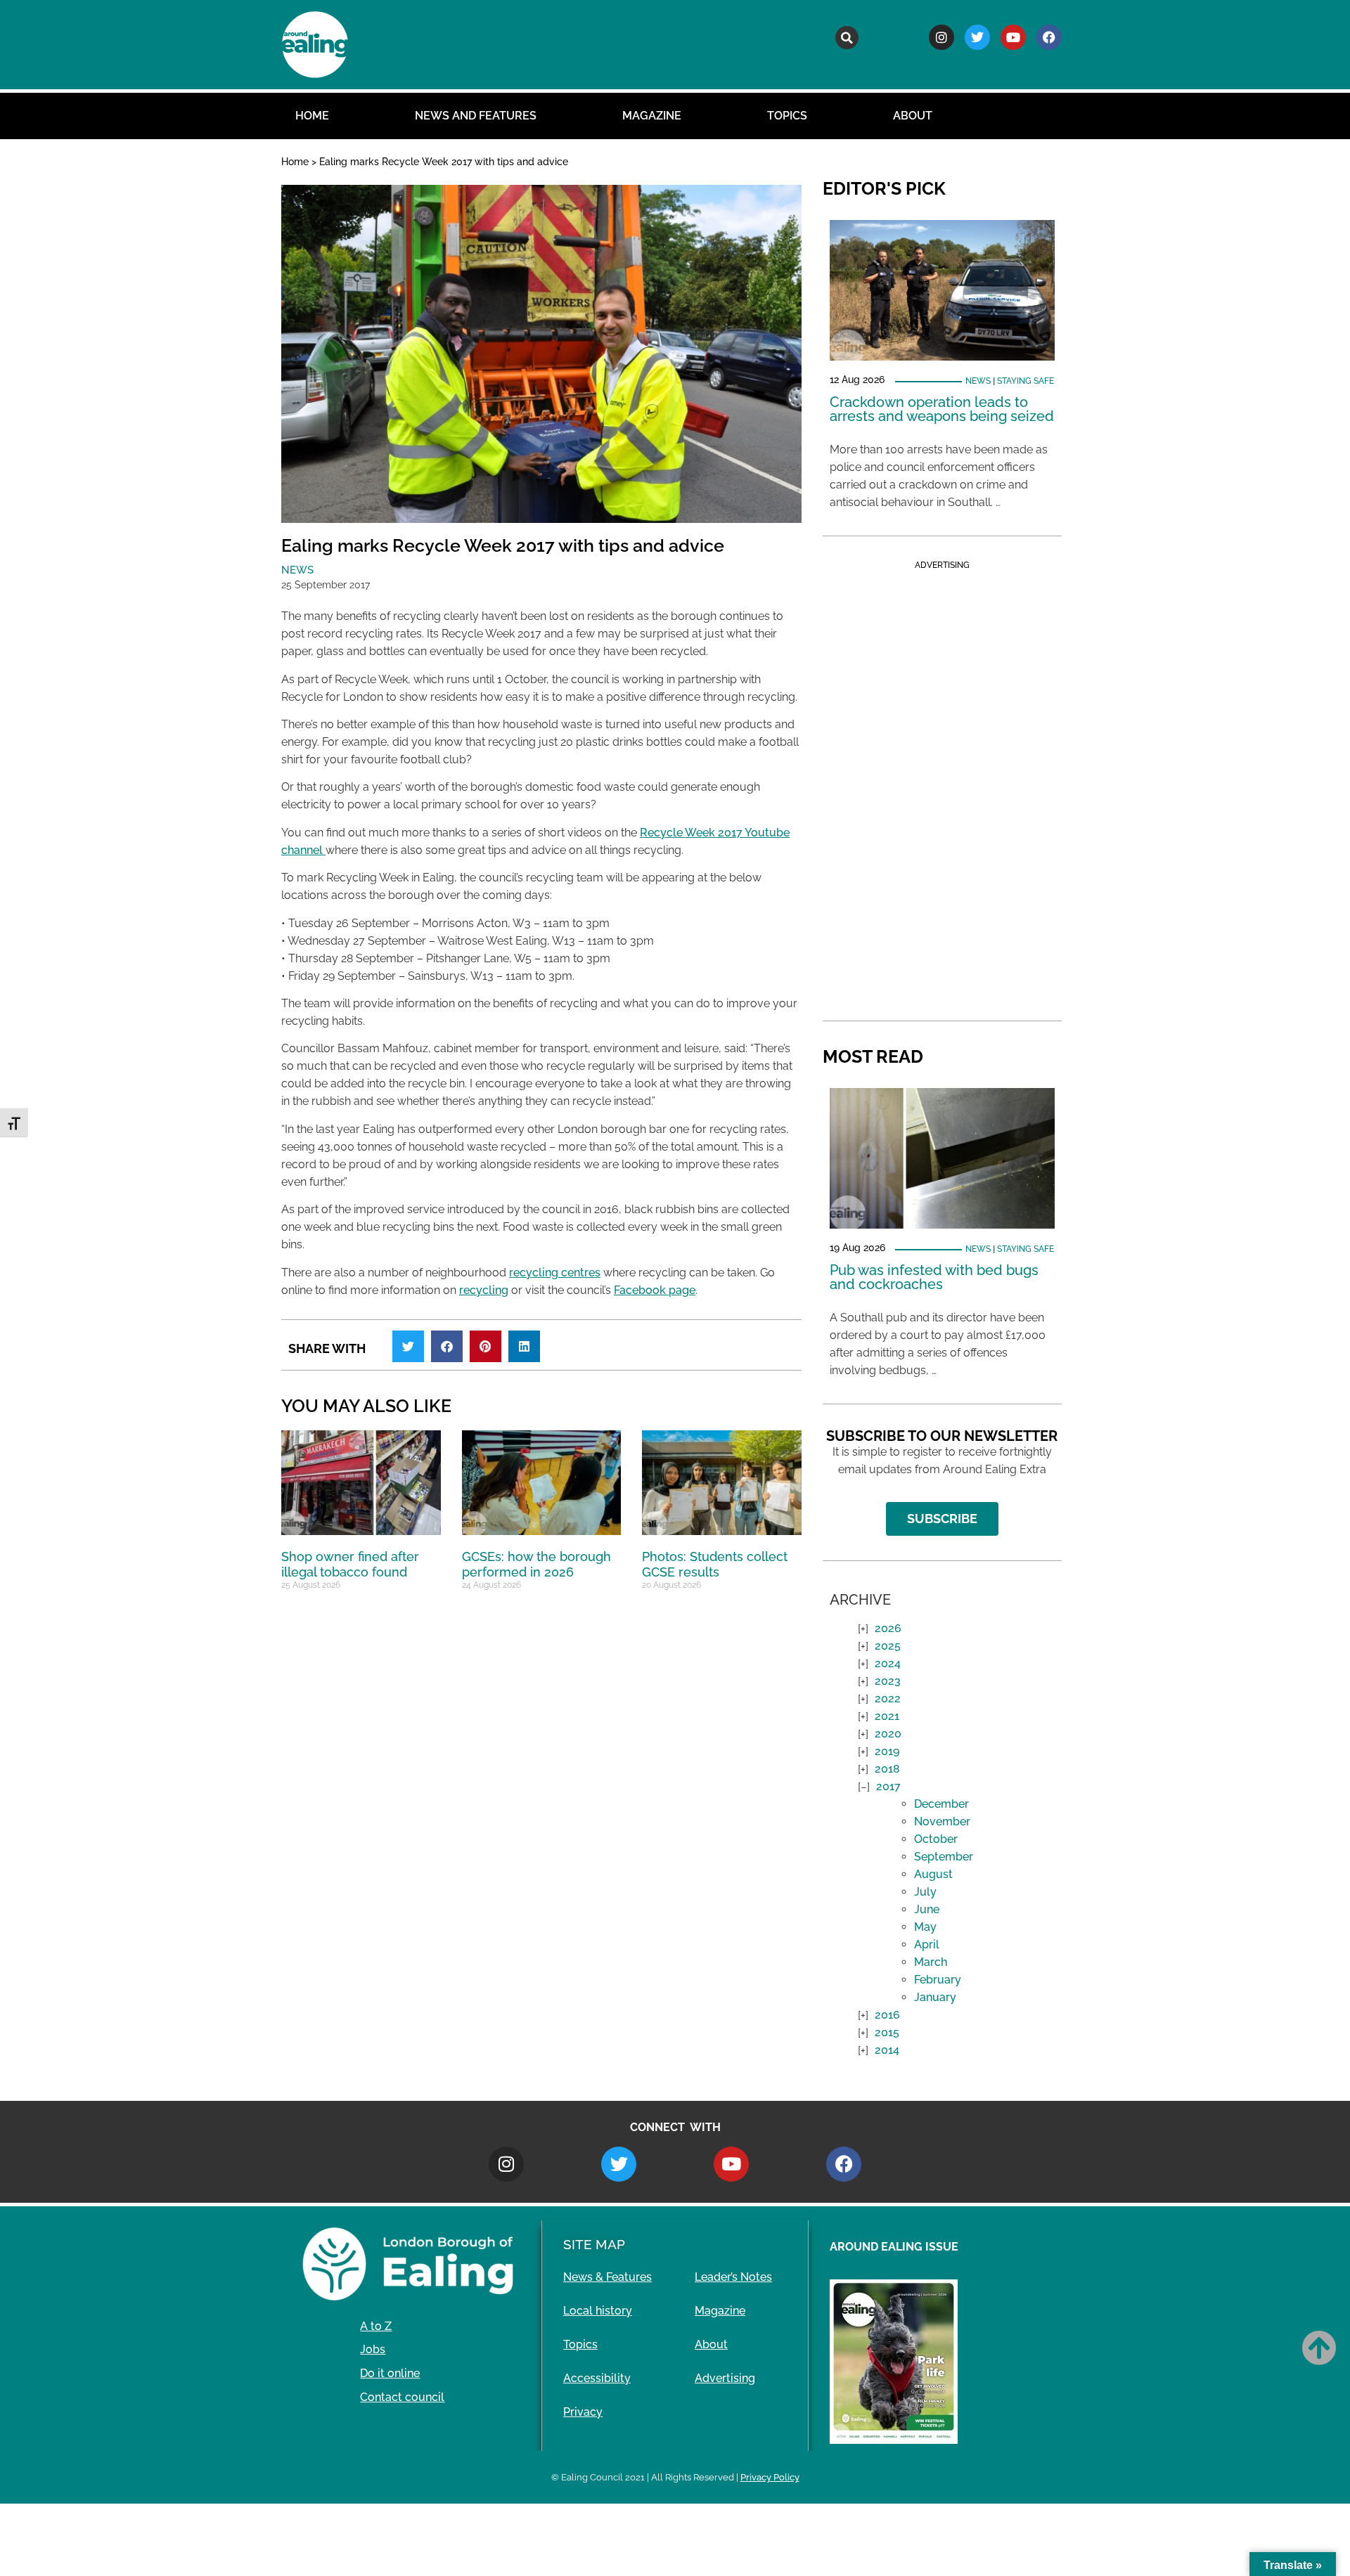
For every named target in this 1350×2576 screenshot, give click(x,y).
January (935, 1997)
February (938, 1980)
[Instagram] (941, 37)
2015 (887, 2032)
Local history (598, 2311)
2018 (887, 1769)
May (925, 1927)
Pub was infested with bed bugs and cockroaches (934, 1277)
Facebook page (655, 1290)
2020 (888, 1734)
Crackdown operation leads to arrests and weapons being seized (942, 409)
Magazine (652, 116)
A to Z (376, 2326)
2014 (887, 2050)
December (941, 1804)
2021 (887, 1716)
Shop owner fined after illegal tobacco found (350, 1564)
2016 (887, 2015)
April (927, 1944)
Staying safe (1026, 381)
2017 (888, 1786)
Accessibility (597, 2378)
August (933, 1874)
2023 (888, 1681)
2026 (888, 1628)
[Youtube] (1013, 37)
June (927, 1909)
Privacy (583, 2412)
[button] (847, 38)
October (936, 1839)
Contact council (402, 2397)
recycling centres (555, 1273)
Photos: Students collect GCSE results (715, 1564)
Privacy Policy (770, 2477)
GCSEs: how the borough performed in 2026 (536, 1564)
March (931, 1962)
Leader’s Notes (733, 2277)
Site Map (594, 2244)
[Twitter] (977, 37)
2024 (888, 1663)
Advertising (725, 2378)
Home (312, 116)
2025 (888, 1646)
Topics (787, 116)
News (297, 570)
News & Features (607, 2277)
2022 (888, 1698)
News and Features (476, 116)
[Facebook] (1049, 37)
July (925, 1892)
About (913, 116)
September (944, 1857)
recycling (484, 1290)
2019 (887, 1751)
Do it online (390, 2373)
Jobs (373, 2349)
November (942, 1821)
